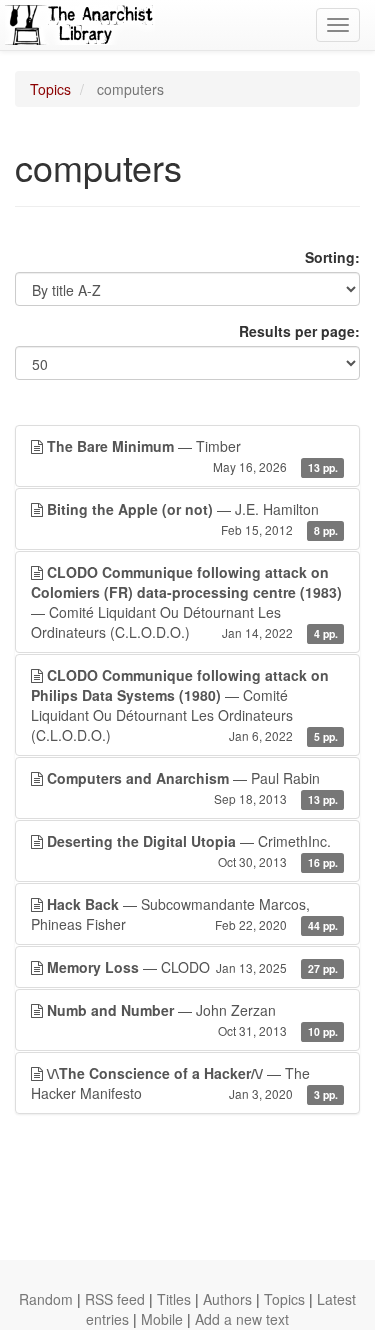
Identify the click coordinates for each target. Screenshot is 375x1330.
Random (46, 1299)
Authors (227, 1299)
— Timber (192, 455)
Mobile (162, 1319)
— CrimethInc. (192, 850)
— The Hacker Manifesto (184, 1083)
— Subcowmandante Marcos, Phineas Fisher (184, 914)
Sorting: (332, 257)
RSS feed (115, 1299)
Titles (174, 1299)
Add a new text (242, 1319)
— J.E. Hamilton (192, 518)
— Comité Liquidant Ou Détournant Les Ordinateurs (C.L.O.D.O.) (186, 602)
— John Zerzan (192, 1019)
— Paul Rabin (192, 787)
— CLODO (192, 967)
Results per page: (299, 331)
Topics (50, 89)
